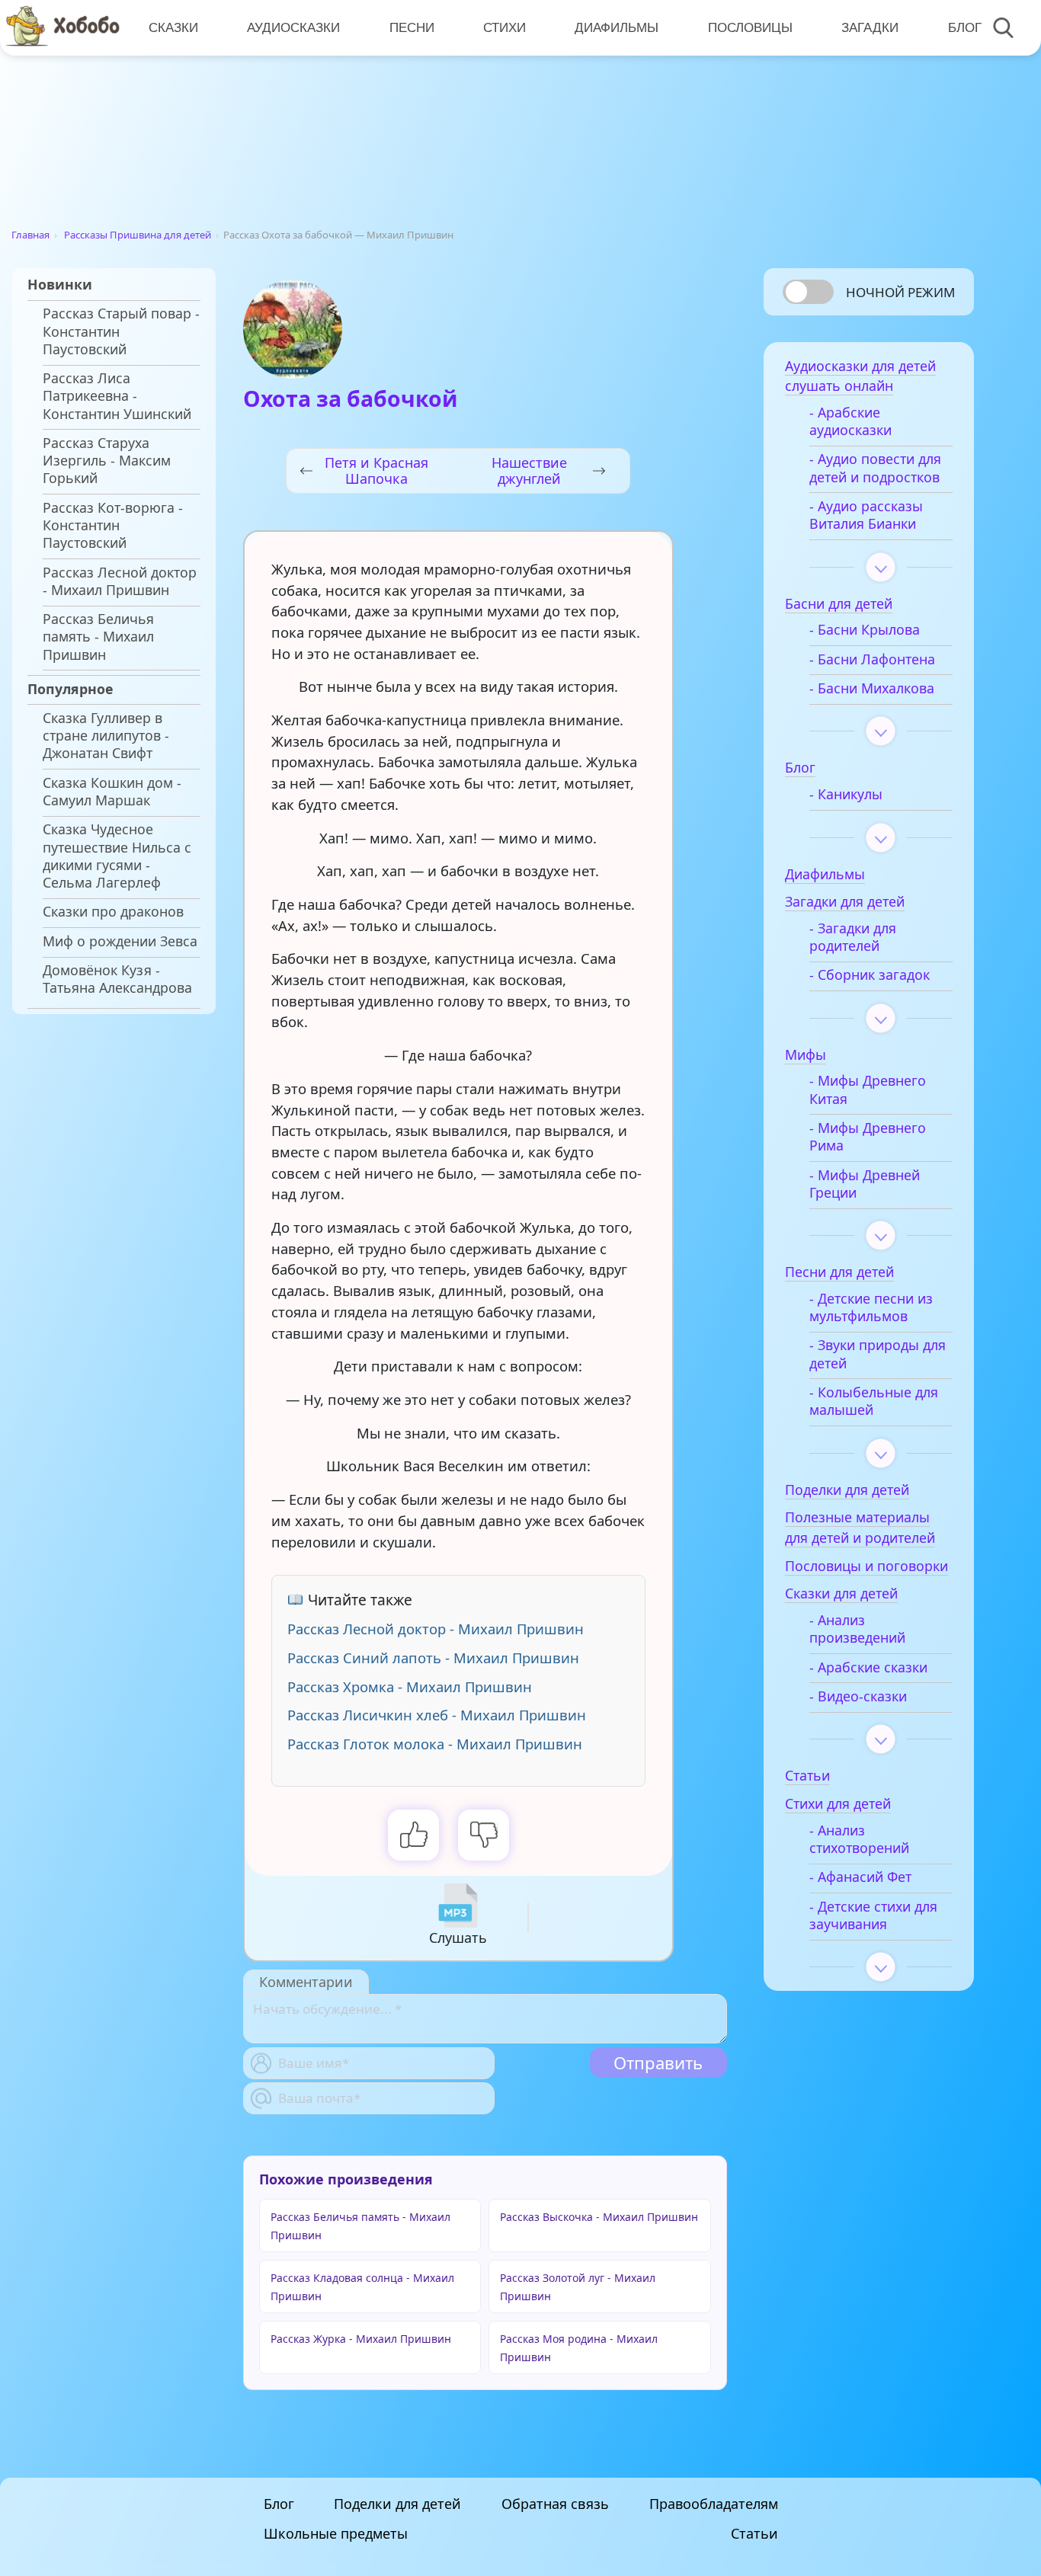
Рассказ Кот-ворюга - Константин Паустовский (113, 525)
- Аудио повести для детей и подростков (875, 468)
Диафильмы (617, 27)
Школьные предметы (336, 2533)
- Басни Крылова (865, 630)
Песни (412, 27)
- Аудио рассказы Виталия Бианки (866, 515)
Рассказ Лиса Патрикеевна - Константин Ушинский (117, 396)
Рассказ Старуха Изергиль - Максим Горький (107, 461)
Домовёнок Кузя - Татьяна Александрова (117, 979)
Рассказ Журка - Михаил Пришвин (361, 2339)
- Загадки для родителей (853, 937)
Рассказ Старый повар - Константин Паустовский (121, 331)
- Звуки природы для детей (878, 1354)
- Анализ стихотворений (859, 1839)
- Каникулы (846, 794)
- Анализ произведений (857, 1629)
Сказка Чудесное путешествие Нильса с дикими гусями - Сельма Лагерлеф (117, 856)
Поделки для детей (397, 2504)
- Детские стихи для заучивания (873, 1915)
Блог (965, 27)
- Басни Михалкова (872, 688)
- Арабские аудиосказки (850, 421)
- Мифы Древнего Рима (868, 1137)
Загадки (870, 27)
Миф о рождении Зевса (120, 941)
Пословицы (750, 27)
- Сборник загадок (870, 975)
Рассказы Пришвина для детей (138, 235)
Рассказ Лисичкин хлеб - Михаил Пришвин (437, 1715)
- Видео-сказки (858, 1696)
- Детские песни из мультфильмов (871, 1307)
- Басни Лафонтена (872, 659)
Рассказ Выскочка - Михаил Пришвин (599, 2217)
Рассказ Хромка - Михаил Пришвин (410, 1686)
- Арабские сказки (868, 1667)
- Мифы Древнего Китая (868, 1090)
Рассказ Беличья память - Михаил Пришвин (98, 637)
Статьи (754, 2533)
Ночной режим (900, 292)
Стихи (504, 27)
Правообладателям (714, 2504)
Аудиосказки (293, 27)
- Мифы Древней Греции (865, 1184)
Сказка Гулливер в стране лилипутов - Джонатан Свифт (106, 736)
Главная (30, 235)
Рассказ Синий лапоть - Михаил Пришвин (433, 1658)
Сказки (173, 27)
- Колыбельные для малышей (874, 1401)
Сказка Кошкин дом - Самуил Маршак (112, 792)
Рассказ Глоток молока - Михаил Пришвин (435, 1744)
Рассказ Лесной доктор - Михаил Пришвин (120, 581)
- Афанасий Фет (860, 1877)
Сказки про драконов (113, 912)
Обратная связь (555, 2504)
